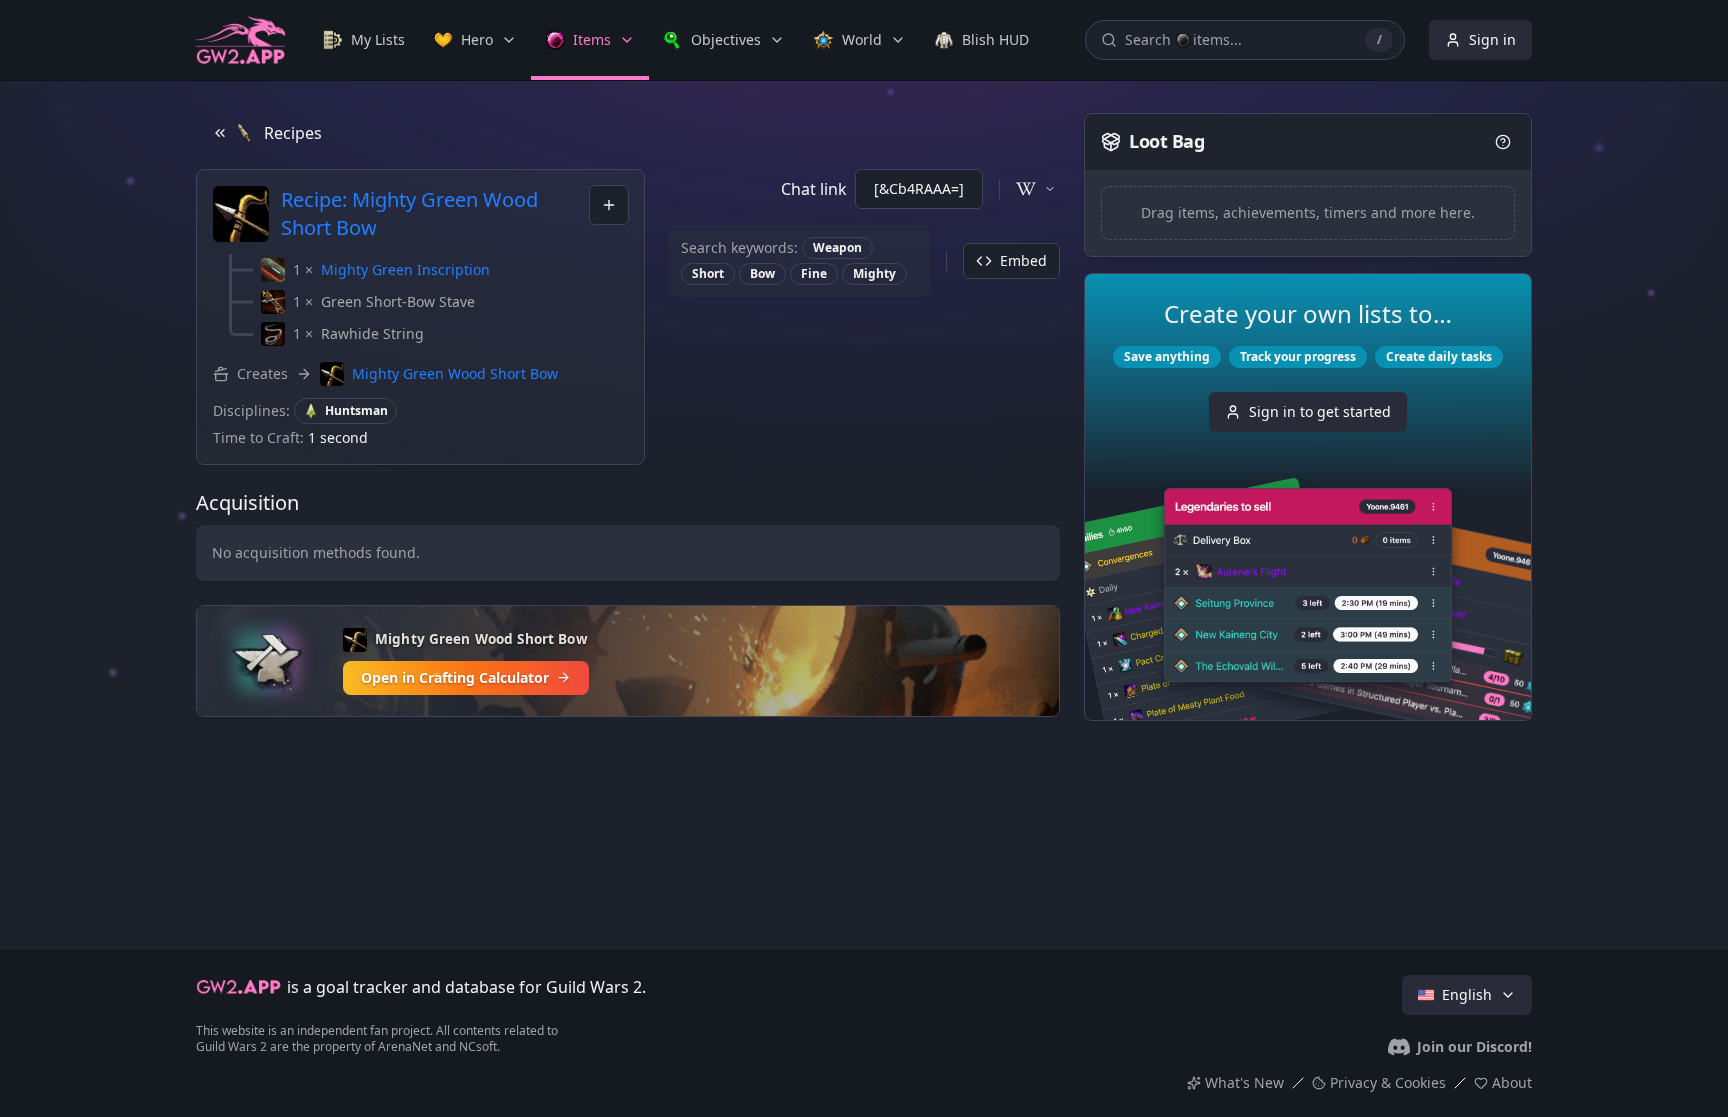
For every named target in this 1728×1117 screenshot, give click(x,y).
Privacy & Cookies (1388, 1082)
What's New (1244, 1082)
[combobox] (609, 205)
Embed (1023, 260)
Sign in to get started (1320, 411)
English (1467, 994)
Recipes (293, 133)
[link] (364, 40)
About (1512, 1082)
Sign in (1492, 39)
